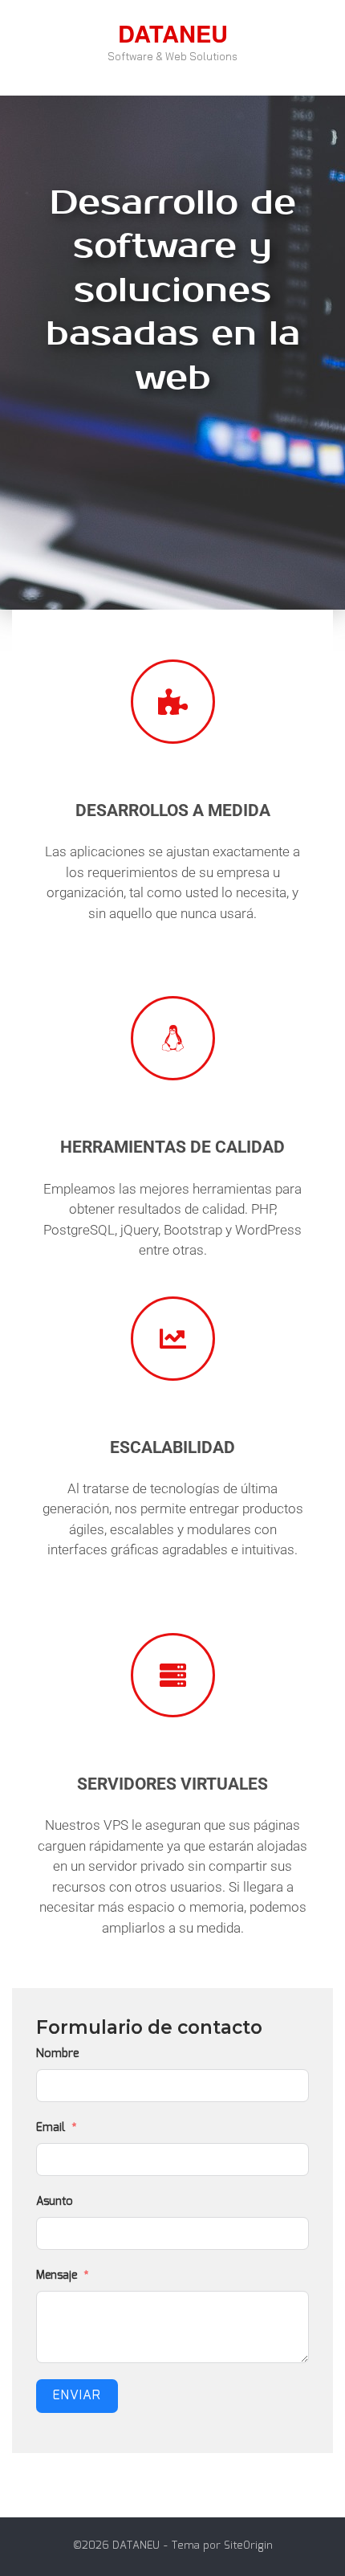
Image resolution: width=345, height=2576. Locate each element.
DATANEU (173, 33)
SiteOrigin (248, 2546)
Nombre (57, 2054)
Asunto (55, 2202)
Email (51, 2128)
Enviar (77, 2396)
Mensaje (57, 2276)
